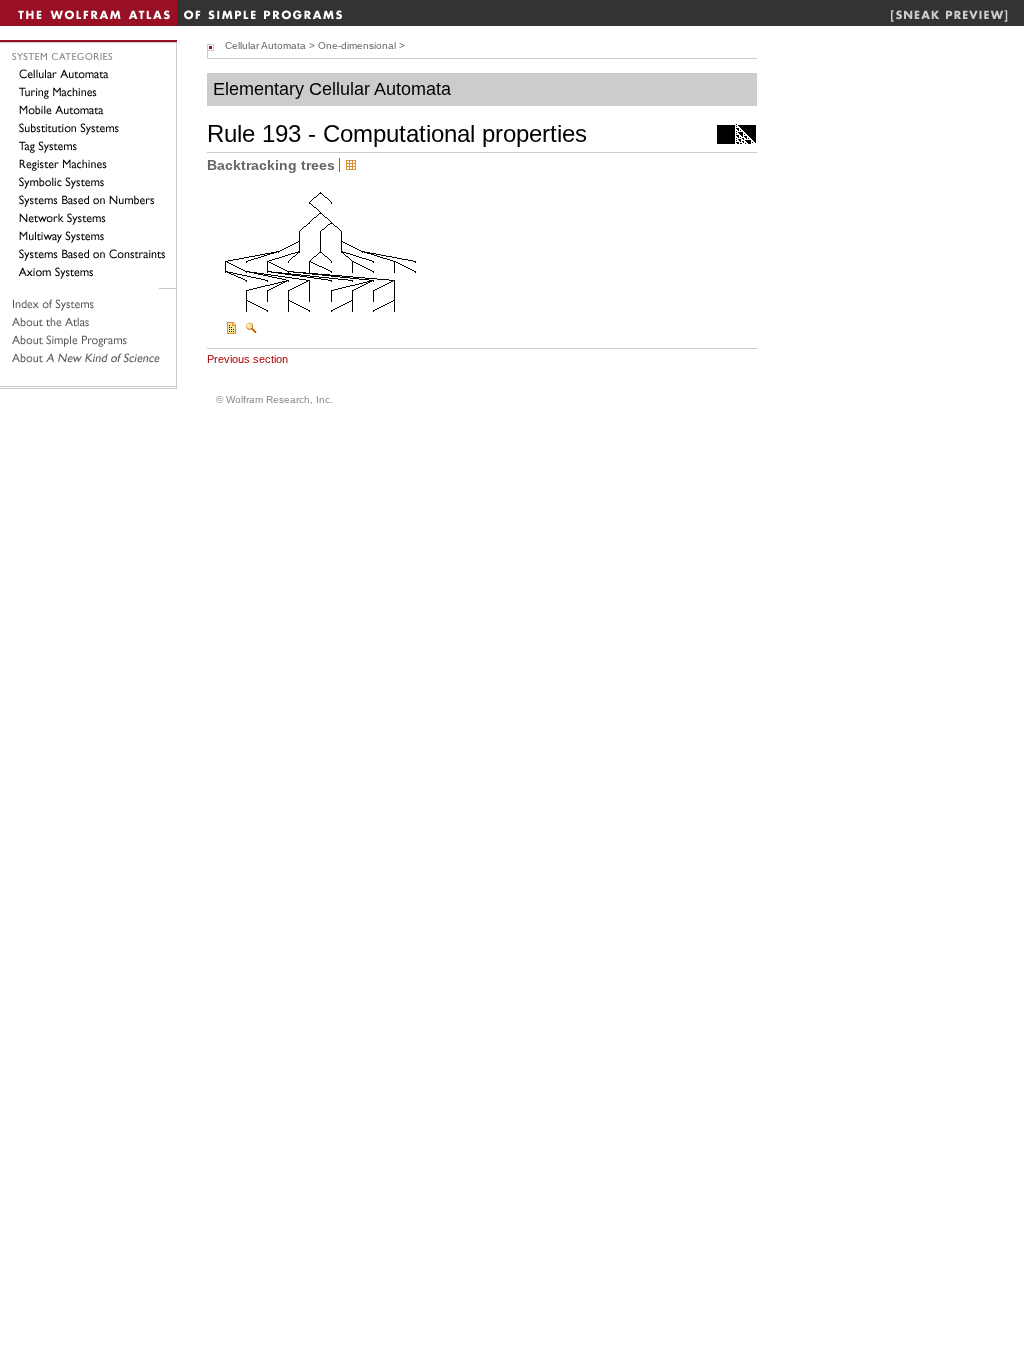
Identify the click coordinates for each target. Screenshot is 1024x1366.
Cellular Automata (265, 45)
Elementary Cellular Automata (332, 89)
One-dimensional (357, 45)
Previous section (247, 359)
